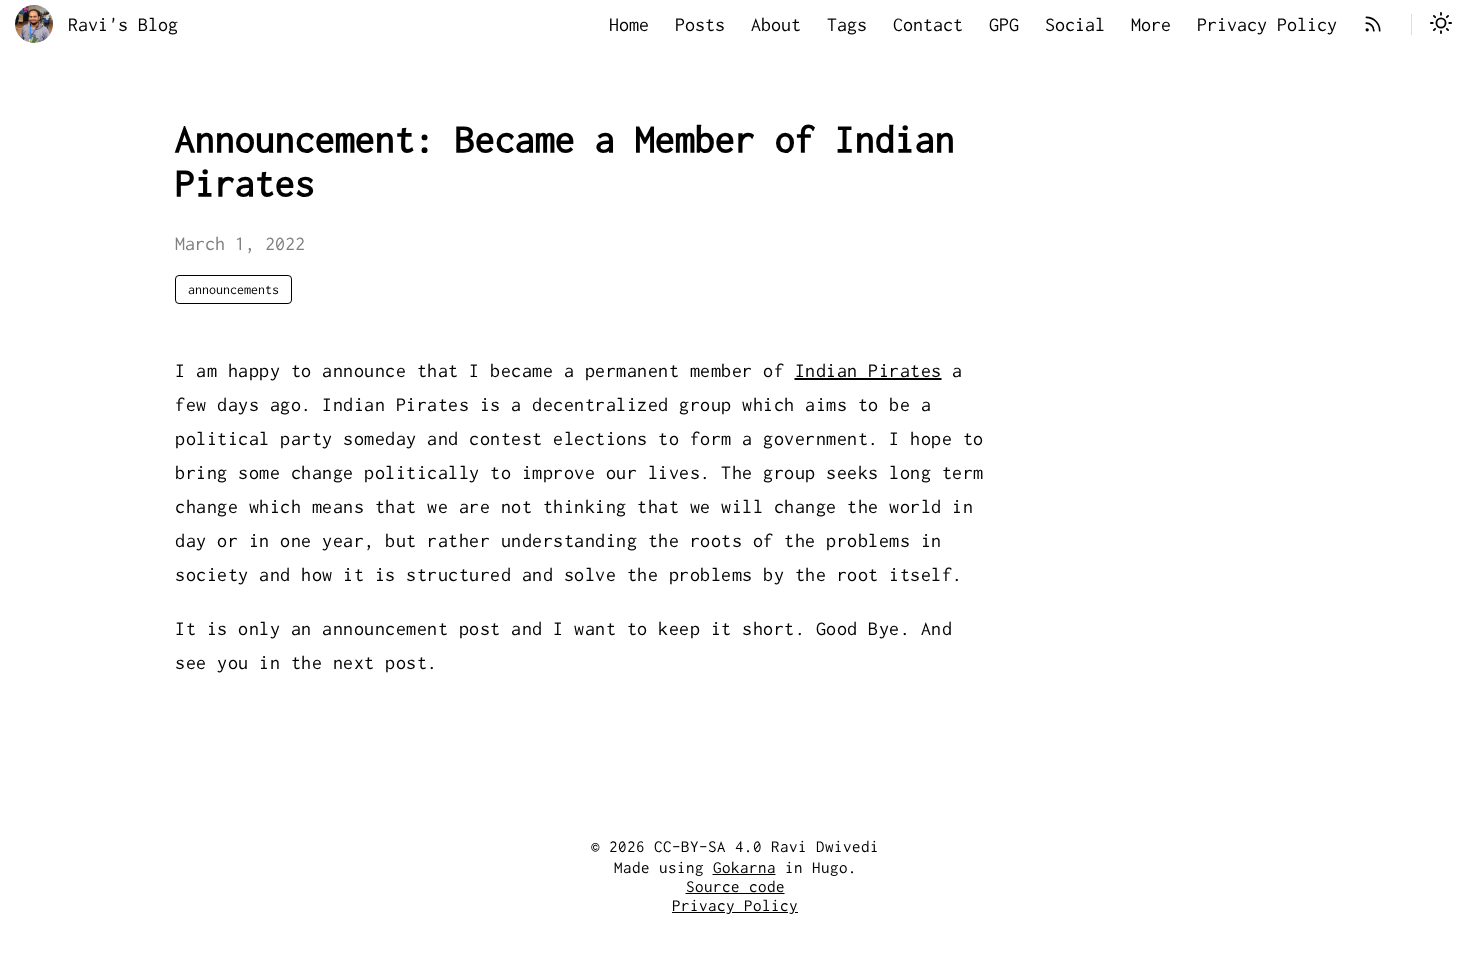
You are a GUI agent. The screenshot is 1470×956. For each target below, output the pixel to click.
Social (1075, 24)
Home (629, 24)
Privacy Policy (1267, 24)
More (1151, 24)
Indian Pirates (868, 370)
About (776, 24)
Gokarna (744, 867)
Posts (700, 24)
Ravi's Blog (123, 24)
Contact (928, 24)
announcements (233, 289)
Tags (847, 24)
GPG (1004, 24)
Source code (735, 886)
